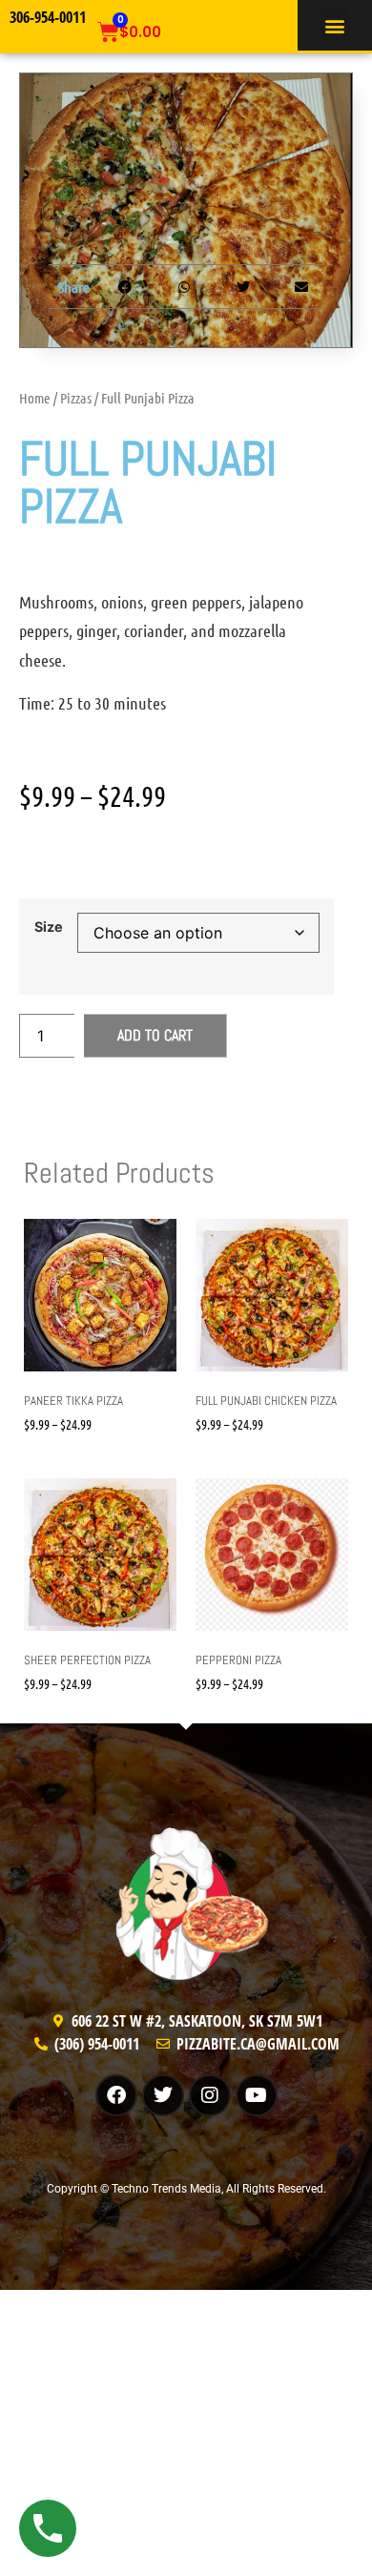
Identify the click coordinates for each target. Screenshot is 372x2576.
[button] (334, 25)
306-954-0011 (48, 17)
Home (35, 398)
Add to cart (155, 1035)
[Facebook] (116, 2095)
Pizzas (76, 398)
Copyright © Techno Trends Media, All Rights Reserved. (186, 2189)
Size (49, 927)
